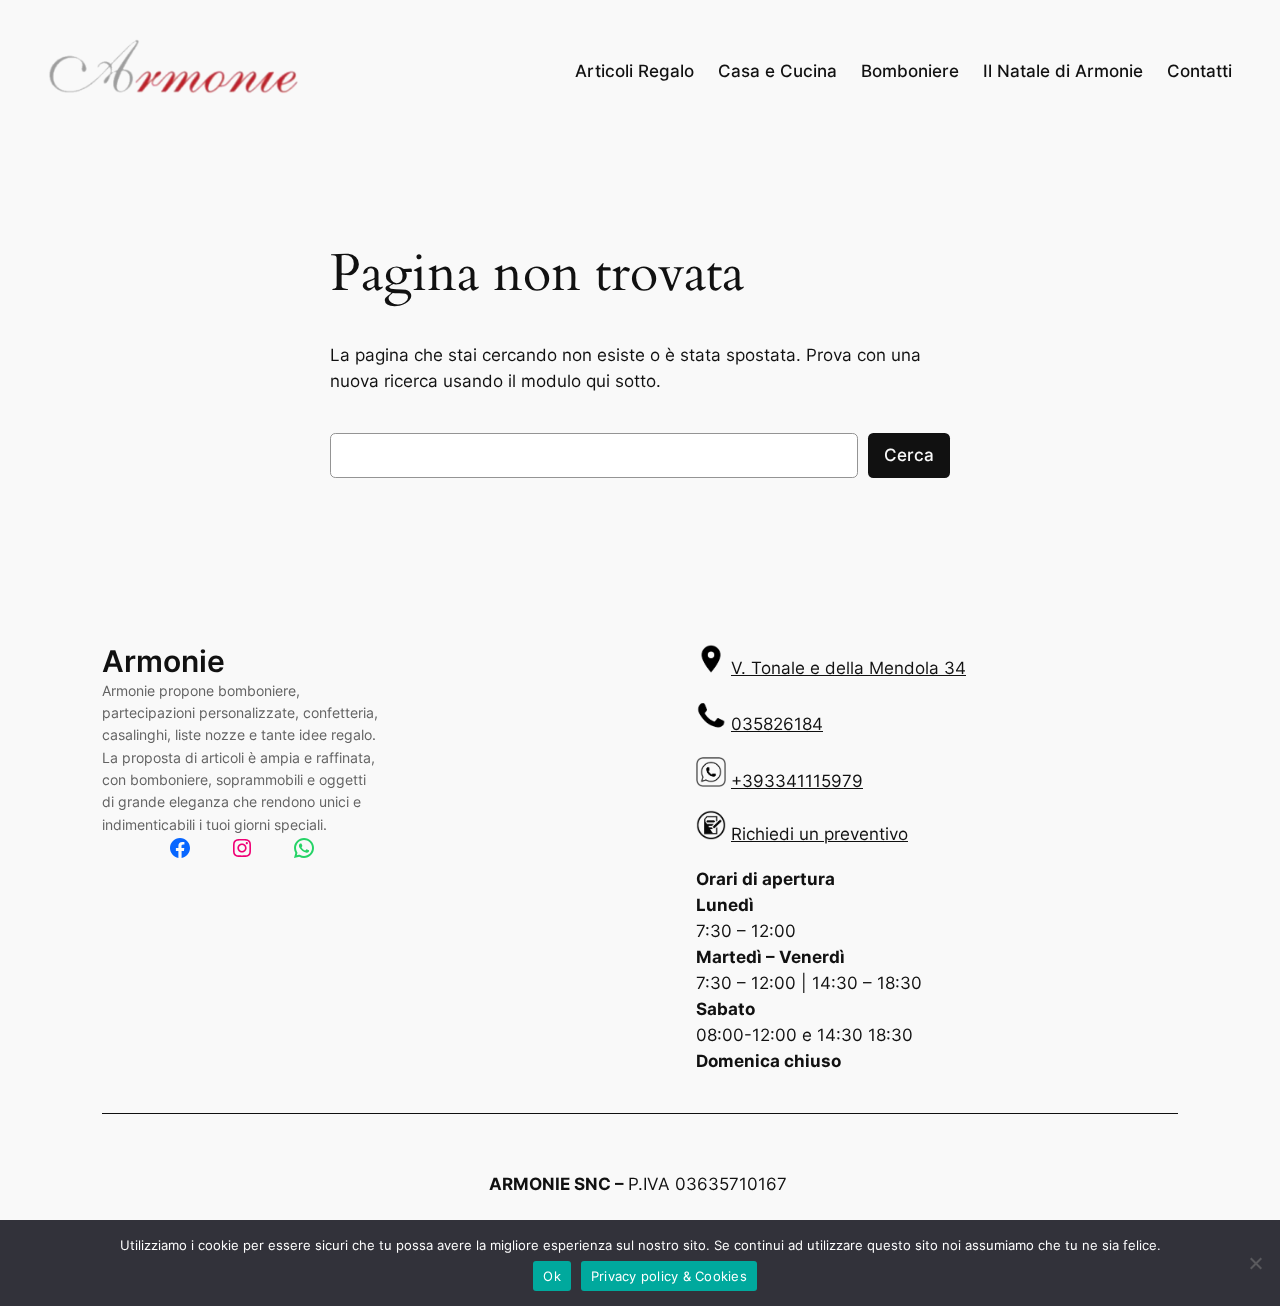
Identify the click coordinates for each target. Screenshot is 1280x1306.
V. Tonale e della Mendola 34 (848, 668)
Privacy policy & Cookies (669, 1276)
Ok (552, 1276)
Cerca (909, 455)
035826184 (777, 724)
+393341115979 (797, 781)
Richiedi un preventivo (819, 834)
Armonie (163, 661)
